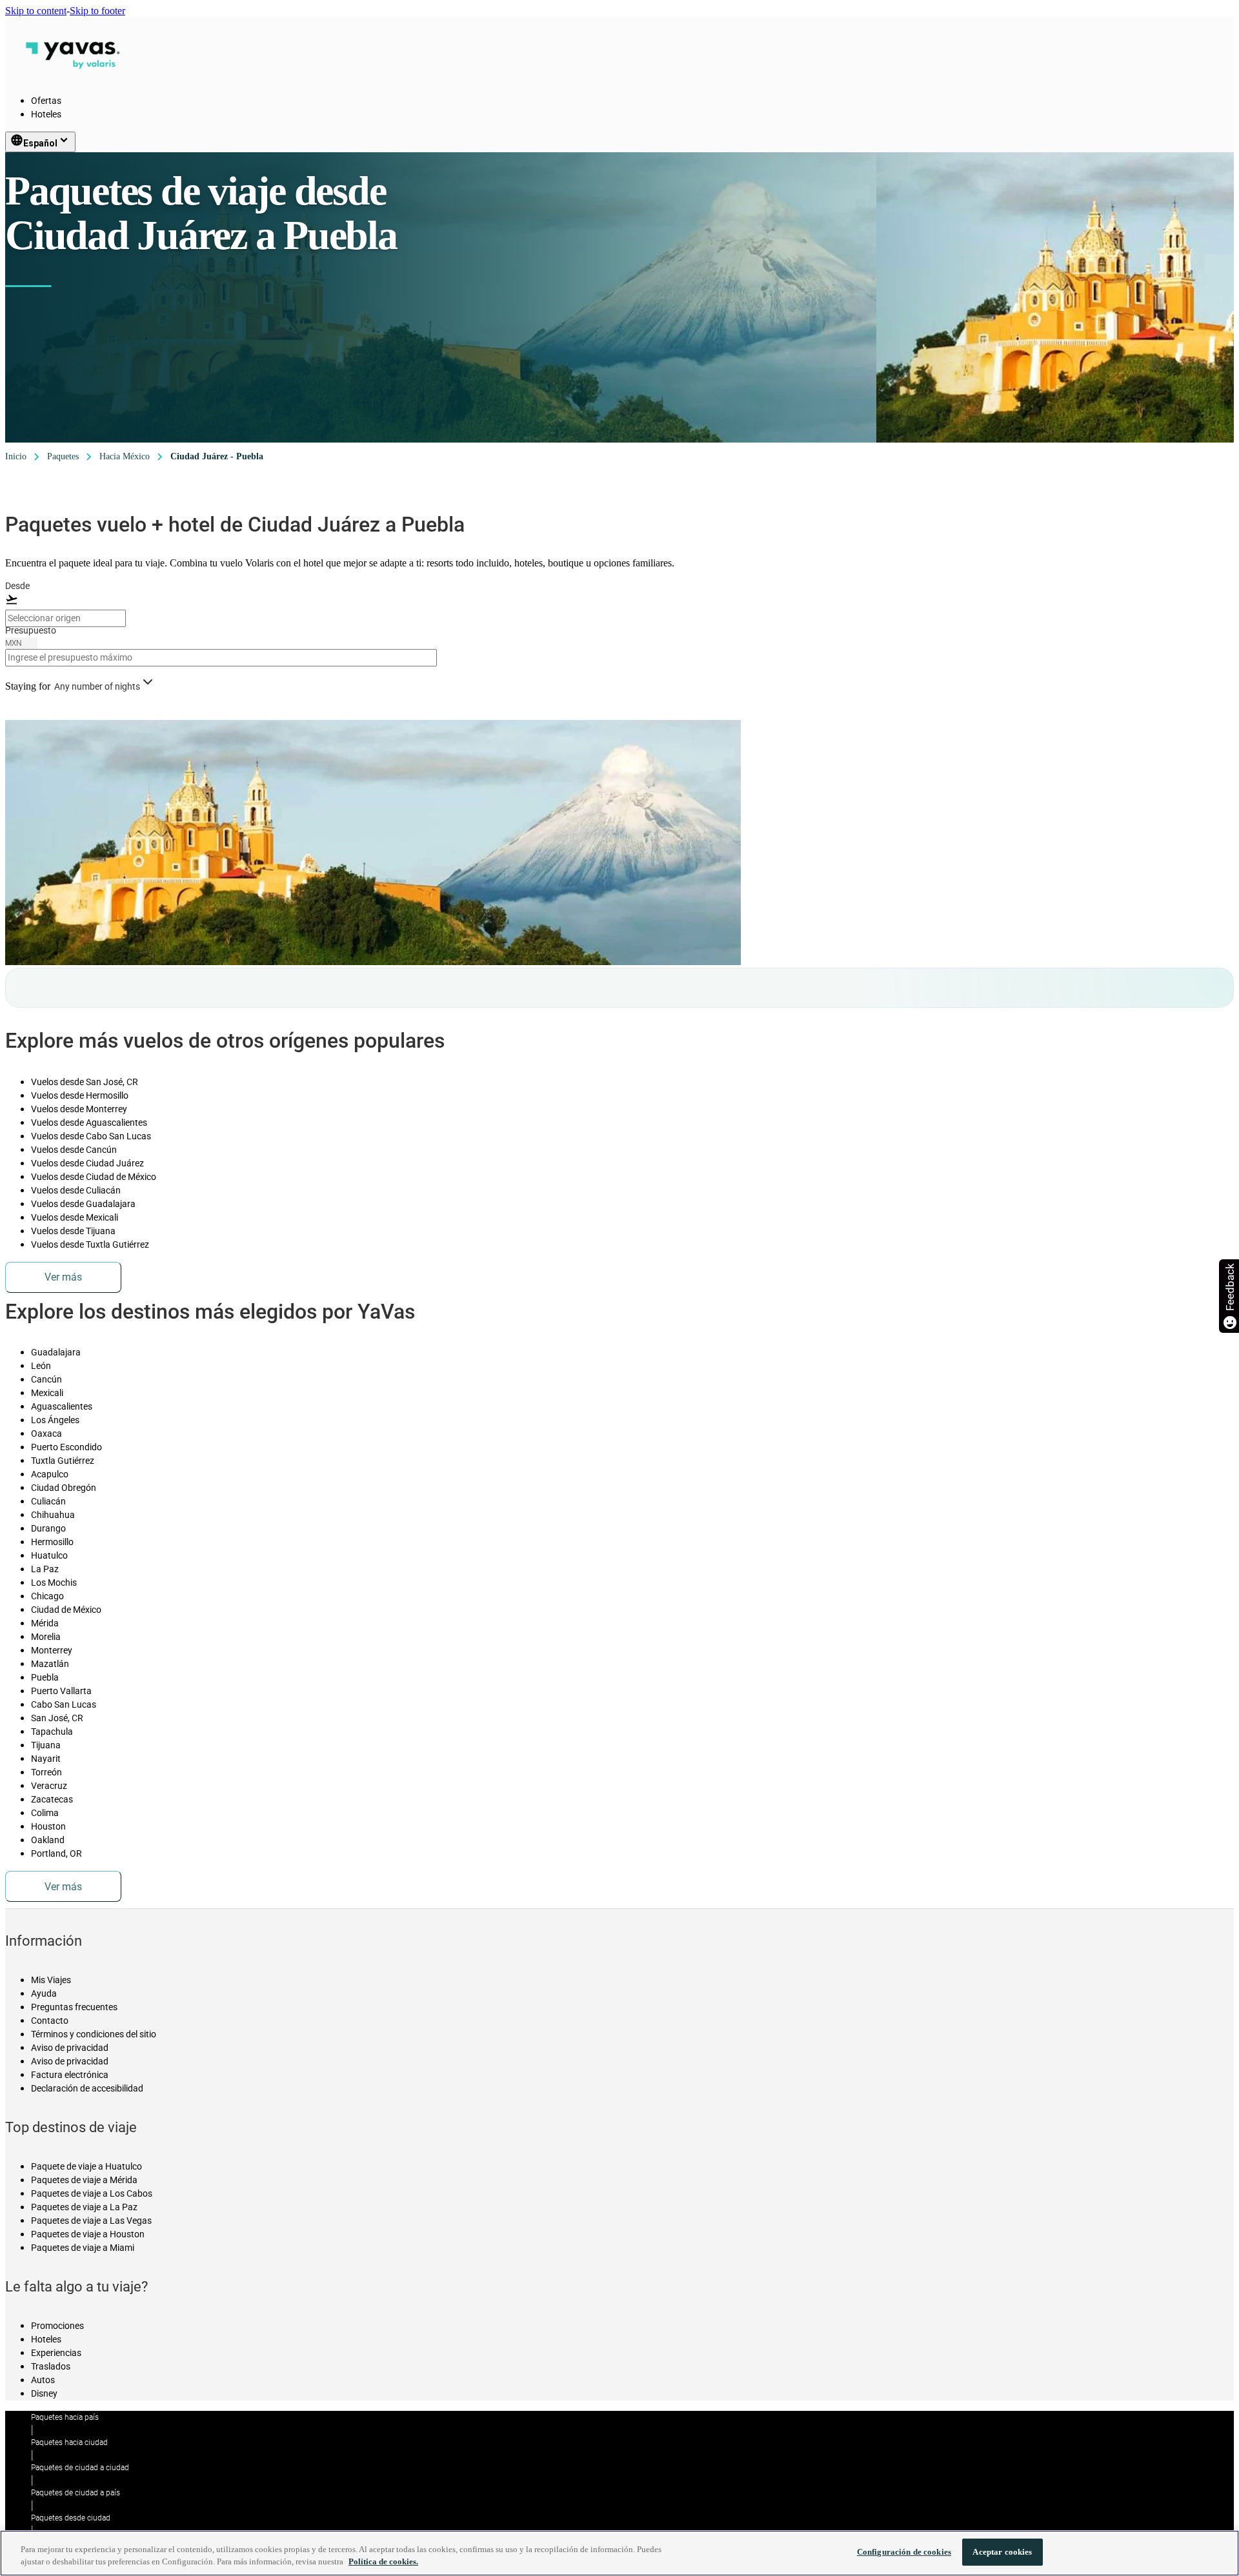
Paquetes (63, 456)
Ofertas (46, 101)
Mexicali (47, 1393)
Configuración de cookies (904, 2552)
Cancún (46, 1379)
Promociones (57, 2326)
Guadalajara (56, 1352)
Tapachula (52, 1732)
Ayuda (44, 1993)
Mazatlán (50, 1664)
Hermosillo (52, 1542)
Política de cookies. (383, 2562)
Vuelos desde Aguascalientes (89, 1123)
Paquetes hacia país (65, 2417)
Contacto (50, 2021)
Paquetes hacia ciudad (69, 2442)
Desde (17, 586)
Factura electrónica (70, 2075)
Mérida (45, 1623)
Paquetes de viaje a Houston (88, 2234)
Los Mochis (54, 1583)
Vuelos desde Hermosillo (80, 1095)
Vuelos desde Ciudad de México (94, 1177)
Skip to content (36, 11)
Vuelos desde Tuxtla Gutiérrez (90, 1244)
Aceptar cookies (1002, 2552)
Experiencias (56, 2353)
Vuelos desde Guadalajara (83, 1204)
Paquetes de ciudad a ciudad (80, 2468)
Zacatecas (52, 1799)
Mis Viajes (51, 1980)
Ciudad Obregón (64, 1488)
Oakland (48, 1840)
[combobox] (65, 618)
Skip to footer (97, 11)
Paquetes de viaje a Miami (83, 2248)
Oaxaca (46, 1433)
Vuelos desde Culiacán (76, 1190)
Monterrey (52, 1650)
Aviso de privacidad (70, 2048)
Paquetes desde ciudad (71, 2518)
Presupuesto (31, 630)
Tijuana (46, 1745)
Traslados (51, 2366)
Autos (43, 2380)
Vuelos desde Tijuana (73, 1231)
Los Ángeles (55, 1420)
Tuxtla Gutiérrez (63, 1461)
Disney (44, 2393)
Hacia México (125, 456)
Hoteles (46, 114)
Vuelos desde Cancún (74, 1150)
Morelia (46, 1637)
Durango (48, 1528)
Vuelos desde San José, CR (85, 1082)
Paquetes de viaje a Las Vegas (91, 2221)
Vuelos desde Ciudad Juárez (87, 1163)
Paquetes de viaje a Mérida (84, 2180)
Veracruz (49, 1786)
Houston (48, 1826)
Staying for (28, 686)
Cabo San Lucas (64, 1704)
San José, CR (57, 1718)
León (41, 1366)
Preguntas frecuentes (74, 2007)
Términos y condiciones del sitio (94, 2034)
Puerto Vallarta (61, 1691)
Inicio (16, 456)
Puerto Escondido (66, 1447)
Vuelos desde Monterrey (79, 1109)
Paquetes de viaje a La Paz (84, 2207)
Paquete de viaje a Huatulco (86, 2166)
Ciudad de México (66, 1610)
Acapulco (50, 1474)
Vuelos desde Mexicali (75, 1217)
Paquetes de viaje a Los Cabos (92, 2193)
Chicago (47, 1596)
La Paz (45, 1569)
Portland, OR (56, 1853)
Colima (45, 1813)
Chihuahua (53, 1515)
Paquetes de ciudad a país (76, 2493)
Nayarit (46, 1759)
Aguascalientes (62, 1406)
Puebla (45, 1677)
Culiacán (48, 1501)
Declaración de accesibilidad (87, 2088)
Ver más (63, 1277)
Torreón (46, 1772)
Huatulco (49, 1555)
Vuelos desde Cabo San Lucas (91, 1136)
